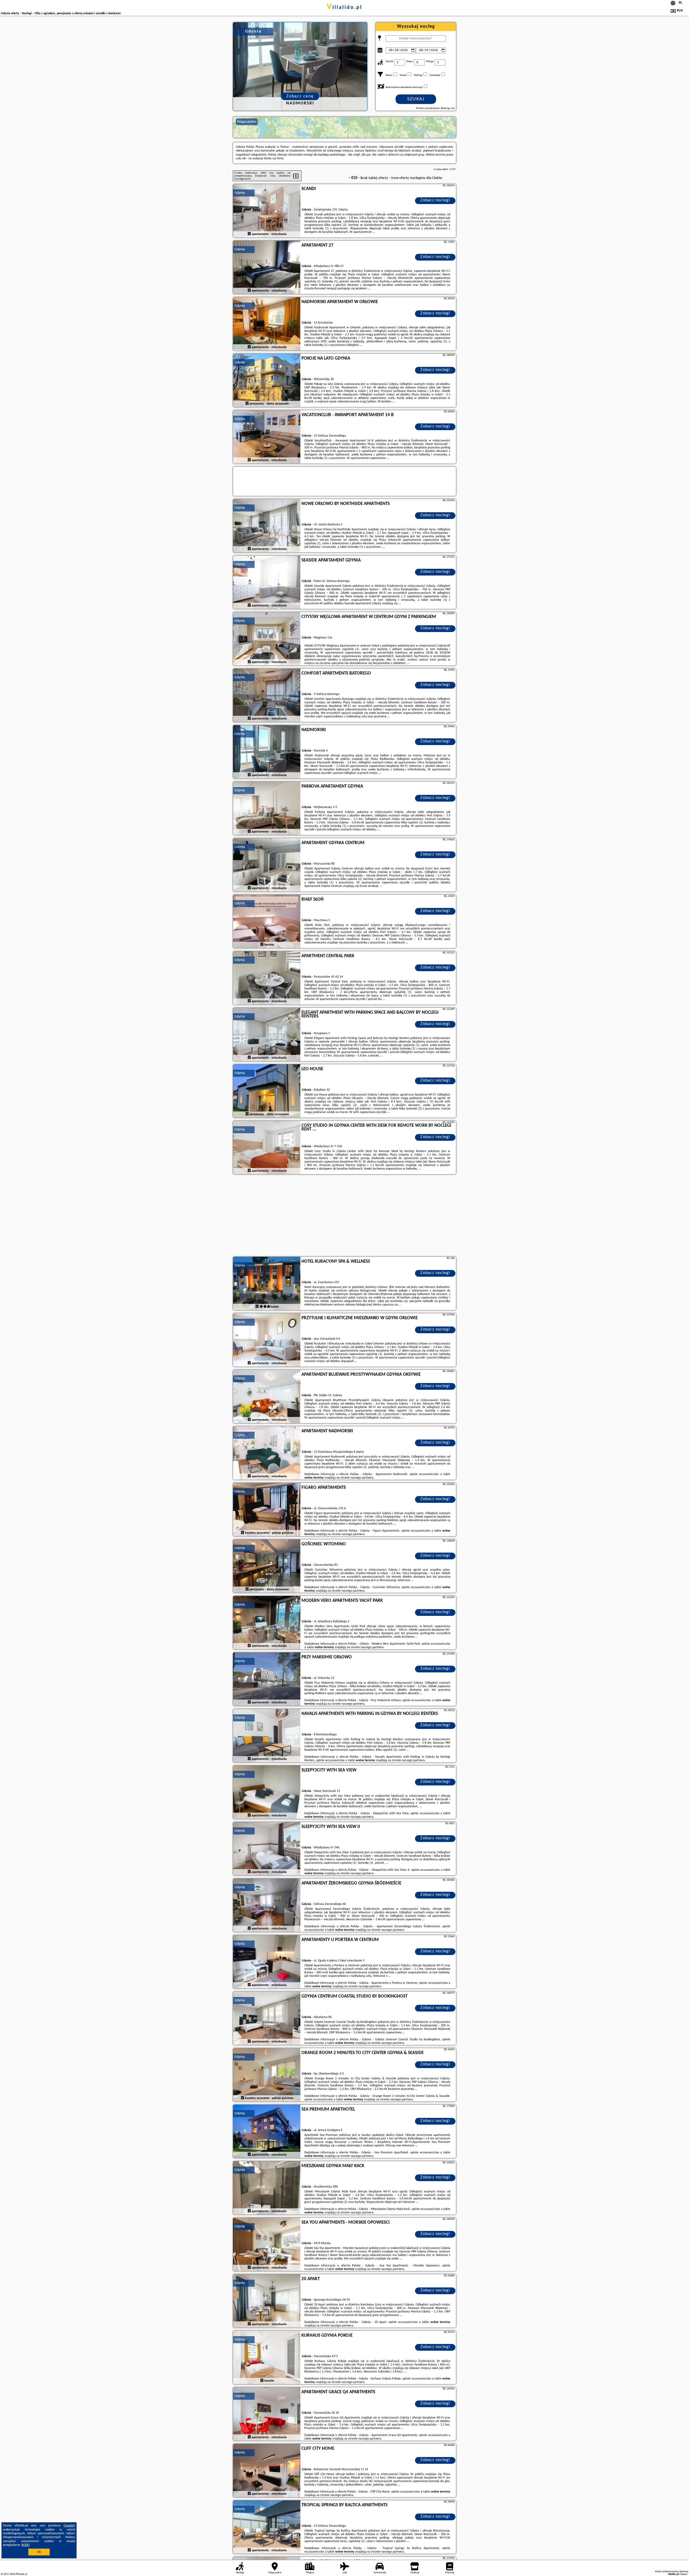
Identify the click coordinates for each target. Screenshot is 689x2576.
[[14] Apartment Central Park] (267, 978)
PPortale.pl (21, 2574)
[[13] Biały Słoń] (267, 922)
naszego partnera (362, 1478)
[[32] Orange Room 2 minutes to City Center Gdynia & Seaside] (267, 2075)
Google (69, 2526)
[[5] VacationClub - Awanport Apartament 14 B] (267, 437)
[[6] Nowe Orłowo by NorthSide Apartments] (267, 526)
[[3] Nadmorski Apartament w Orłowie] (267, 324)
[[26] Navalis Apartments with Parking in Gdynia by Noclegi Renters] (267, 1736)
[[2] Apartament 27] (267, 268)
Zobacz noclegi (435, 200)
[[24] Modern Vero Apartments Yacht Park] (267, 1623)
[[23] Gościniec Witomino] (267, 1566)
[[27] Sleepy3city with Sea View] (267, 1792)
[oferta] (249, 234)
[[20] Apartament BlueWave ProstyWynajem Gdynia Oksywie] (267, 1397)
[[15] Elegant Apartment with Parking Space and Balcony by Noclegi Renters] (267, 1035)
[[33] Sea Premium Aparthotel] (267, 2132)
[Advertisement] (344, 1216)
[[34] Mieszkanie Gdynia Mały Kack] (267, 2188)
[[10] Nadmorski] (267, 752)
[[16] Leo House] (267, 1091)
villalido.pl (344, 8)
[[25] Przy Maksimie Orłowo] (267, 1679)
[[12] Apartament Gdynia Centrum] (267, 865)
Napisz (684, 2574)
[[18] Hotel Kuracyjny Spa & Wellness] (267, 1284)
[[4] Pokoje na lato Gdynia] (267, 381)
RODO (26, 2545)
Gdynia (240, 193)
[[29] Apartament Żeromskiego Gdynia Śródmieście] (267, 1905)
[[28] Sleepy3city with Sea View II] (267, 1849)
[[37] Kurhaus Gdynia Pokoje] (267, 2358)
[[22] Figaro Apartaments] (267, 1510)
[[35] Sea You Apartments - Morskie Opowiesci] (267, 2245)
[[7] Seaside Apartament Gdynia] (267, 582)
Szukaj (416, 99)
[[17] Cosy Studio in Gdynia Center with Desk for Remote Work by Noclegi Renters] (267, 1148)
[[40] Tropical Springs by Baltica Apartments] (267, 2527)
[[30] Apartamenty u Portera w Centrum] (267, 1962)
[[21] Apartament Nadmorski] (267, 1453)
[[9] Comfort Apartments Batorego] (267, 696)
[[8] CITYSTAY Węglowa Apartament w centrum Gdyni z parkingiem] (267, 639)
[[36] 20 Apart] (267, 2301)
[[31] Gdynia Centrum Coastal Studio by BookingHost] (267, 2019)
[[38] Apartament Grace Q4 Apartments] (267, 2414)
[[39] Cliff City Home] (267, 2471)
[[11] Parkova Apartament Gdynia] (267, 809)
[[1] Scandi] (267, 211)
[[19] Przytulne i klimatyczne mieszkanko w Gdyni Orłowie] (267, 1340)
